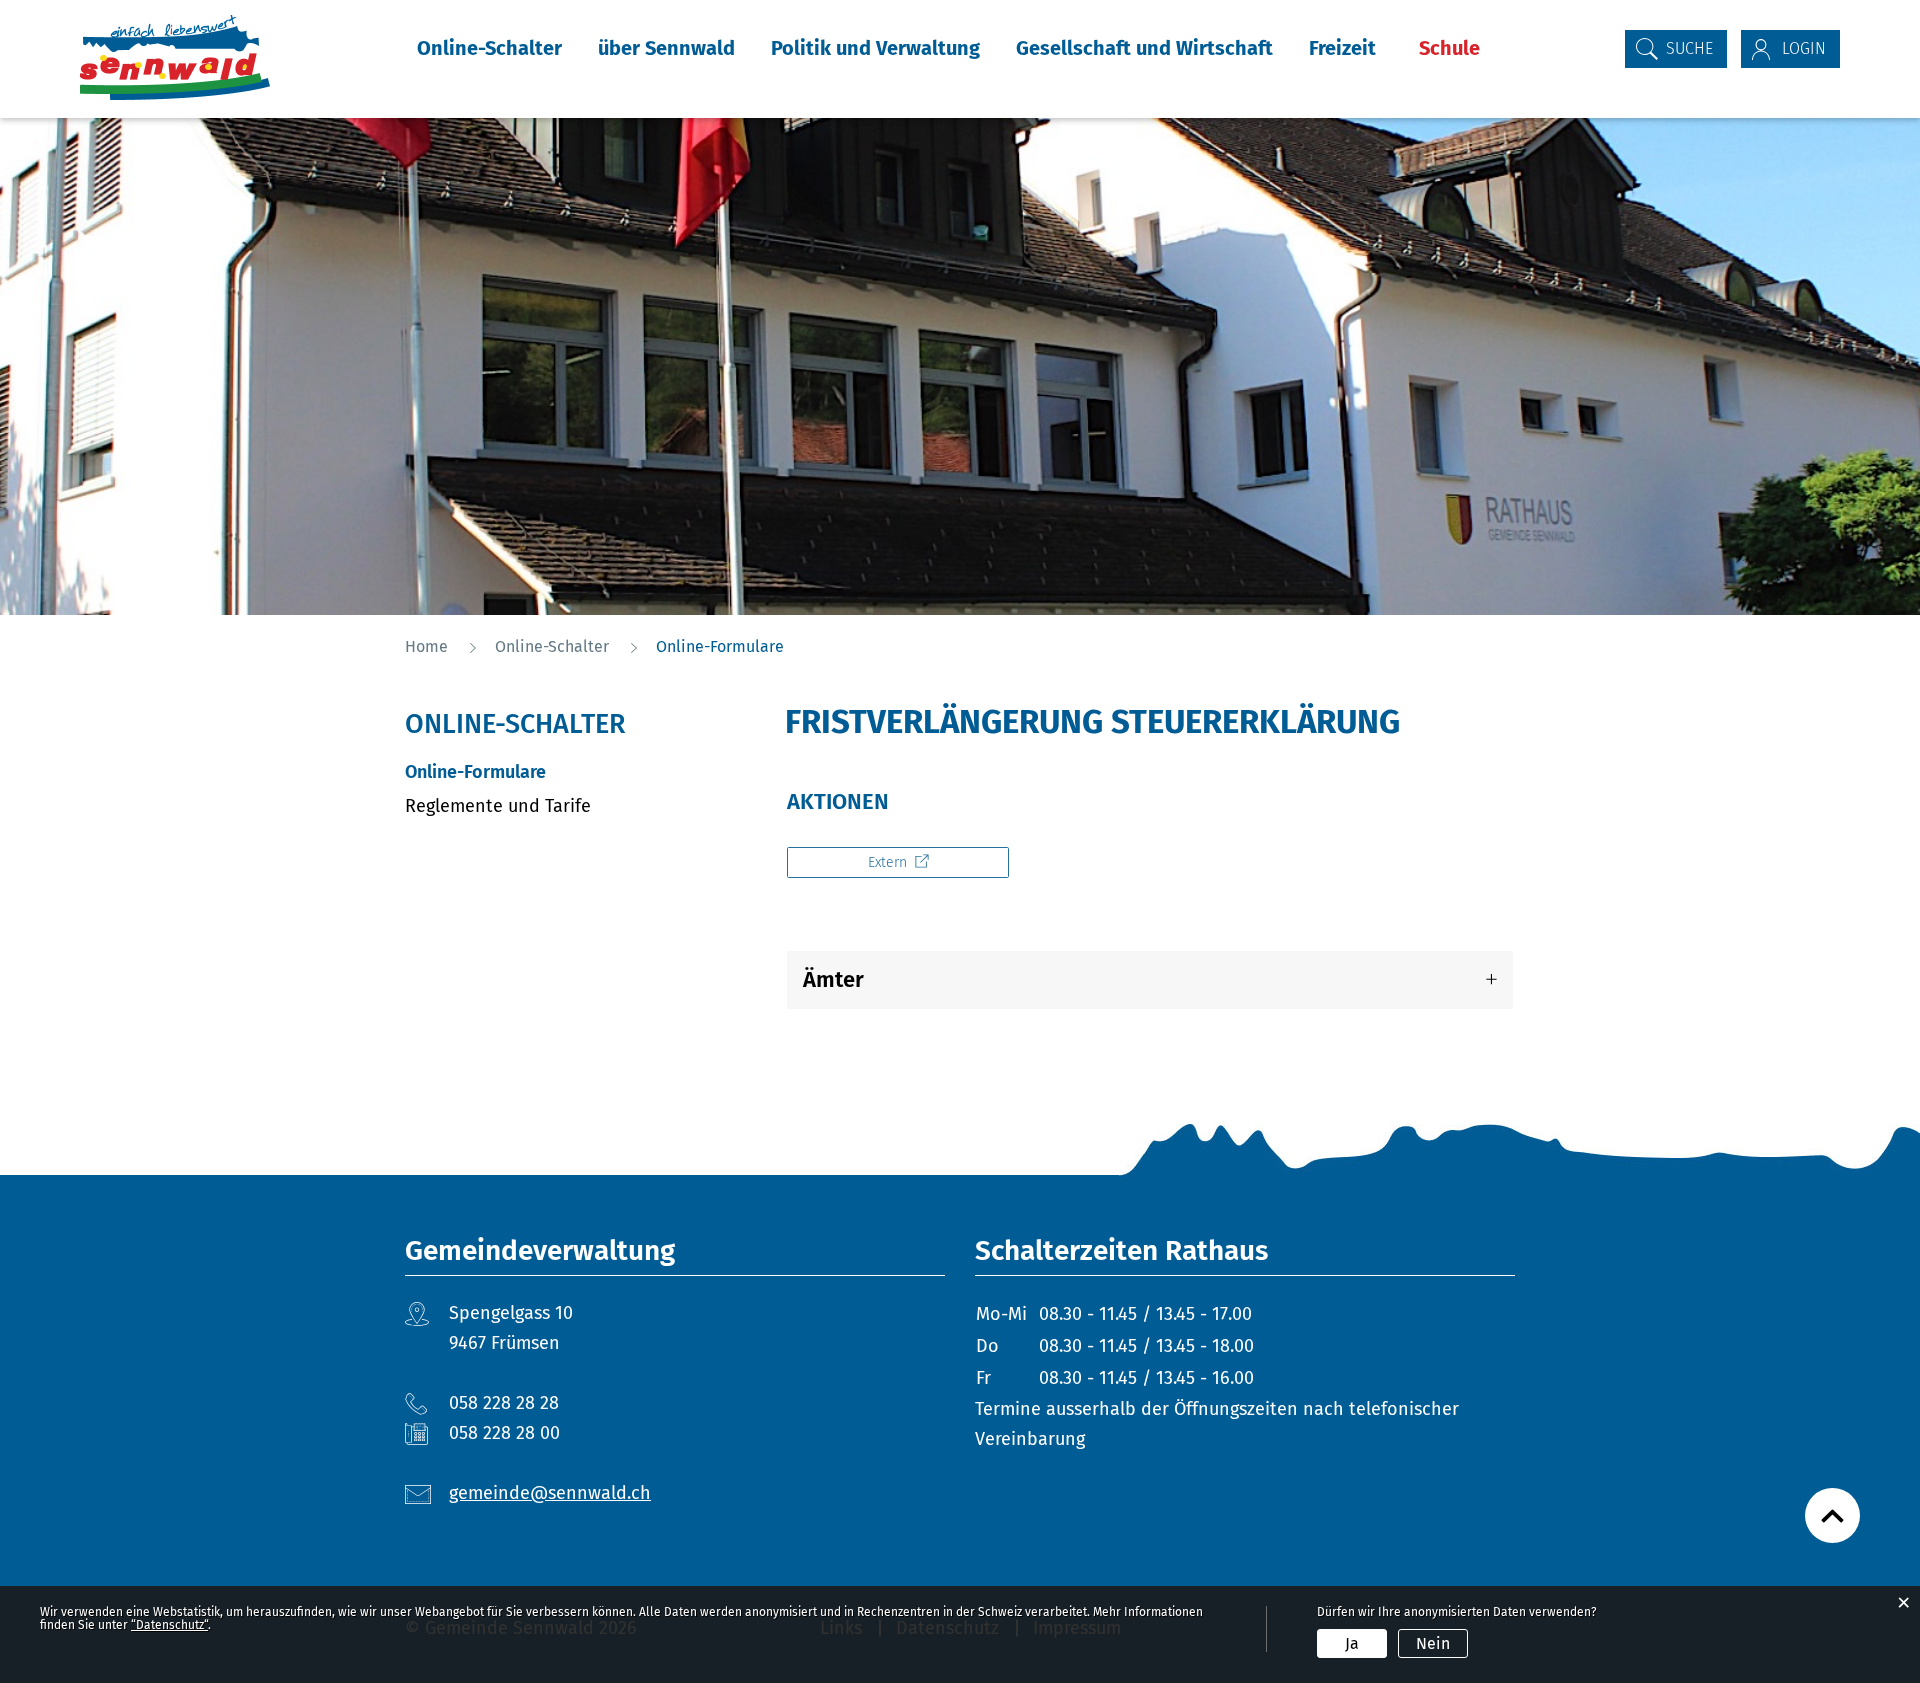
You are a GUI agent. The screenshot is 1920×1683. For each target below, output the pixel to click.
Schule (1449, 48)
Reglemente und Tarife (498, 806)
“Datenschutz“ (169, 1625)
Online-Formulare (528, 772)
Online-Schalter (489, 48)
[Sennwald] (175, 57)
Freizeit (1342, 48)
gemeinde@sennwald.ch (550, 1493)
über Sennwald (666, 48)
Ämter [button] (833, 979)
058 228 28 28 (504, 1403)
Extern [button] (889, 862)
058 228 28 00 (504, 1433)
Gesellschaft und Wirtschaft (1144, 48)
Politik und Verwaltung (875, 48)
